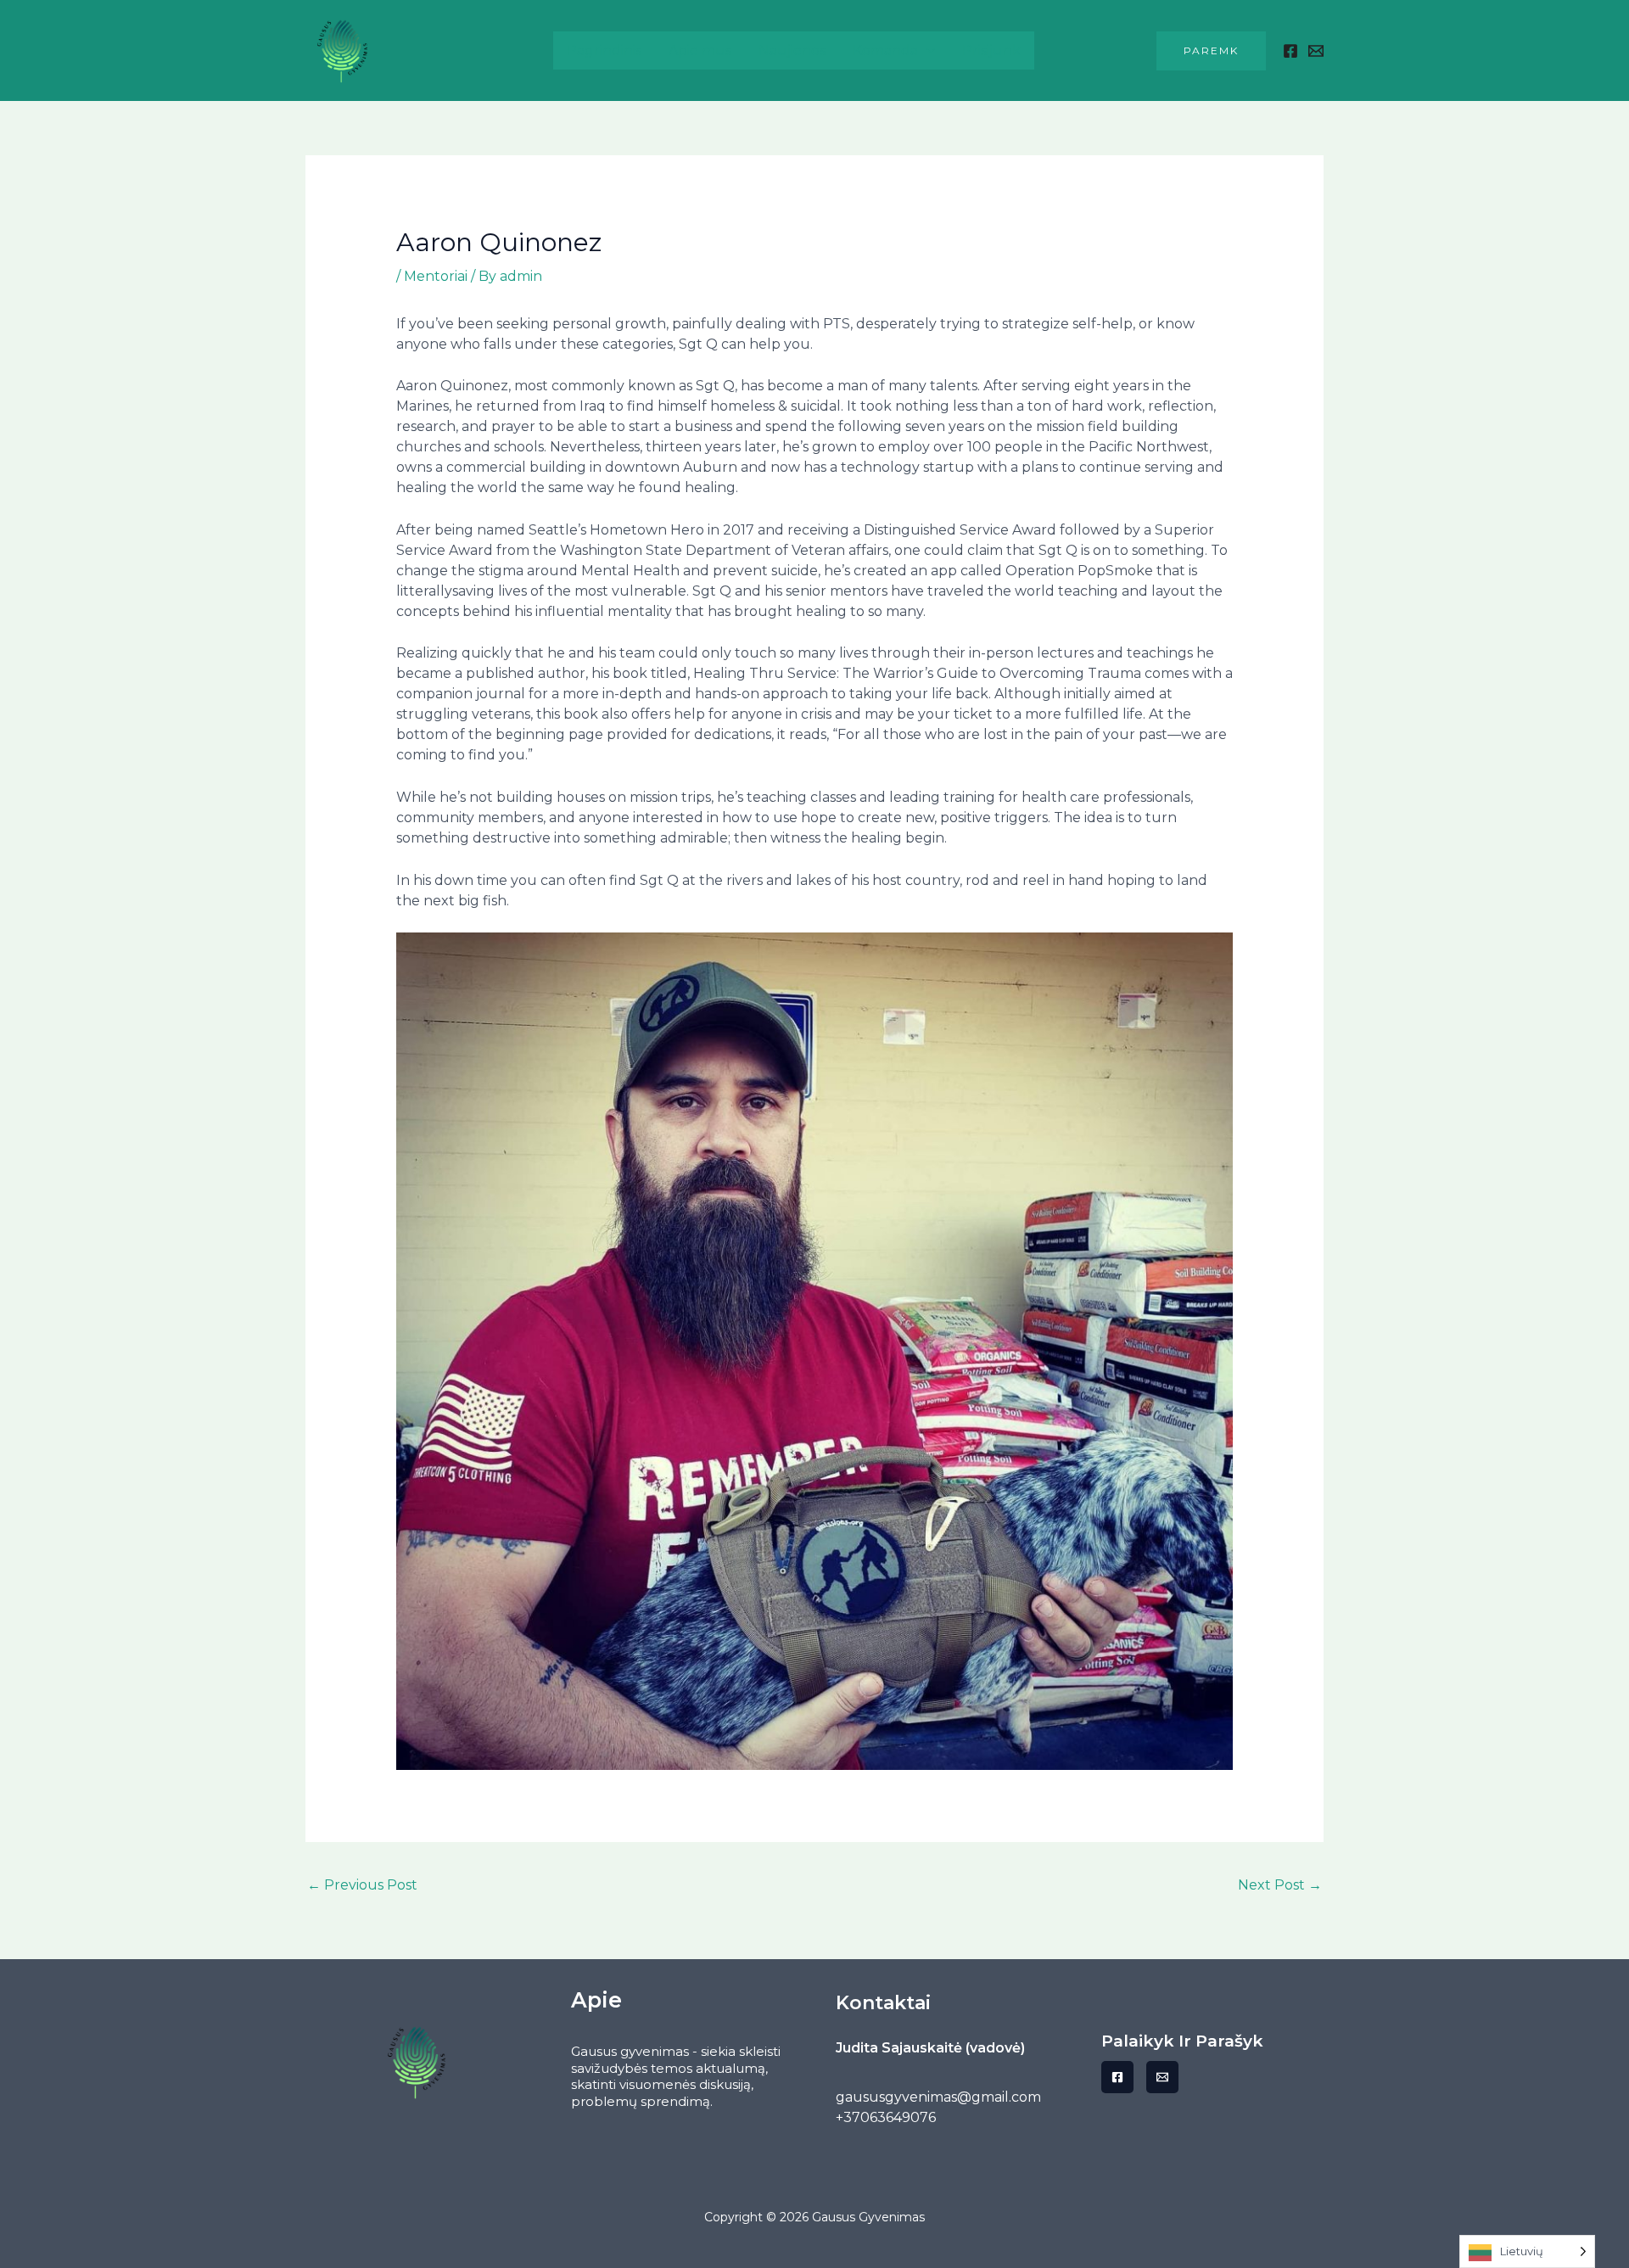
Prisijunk (991, 50)
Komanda (885, 50)
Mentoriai (436, 276)
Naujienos (792, 50)
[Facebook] (1290, 51)
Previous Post (362, 1885)
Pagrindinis (604, 50)
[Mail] (1316, 51)
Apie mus (700, 50)
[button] (1211, 51)
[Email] (1162, 2077)
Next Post (1280, 1885)
